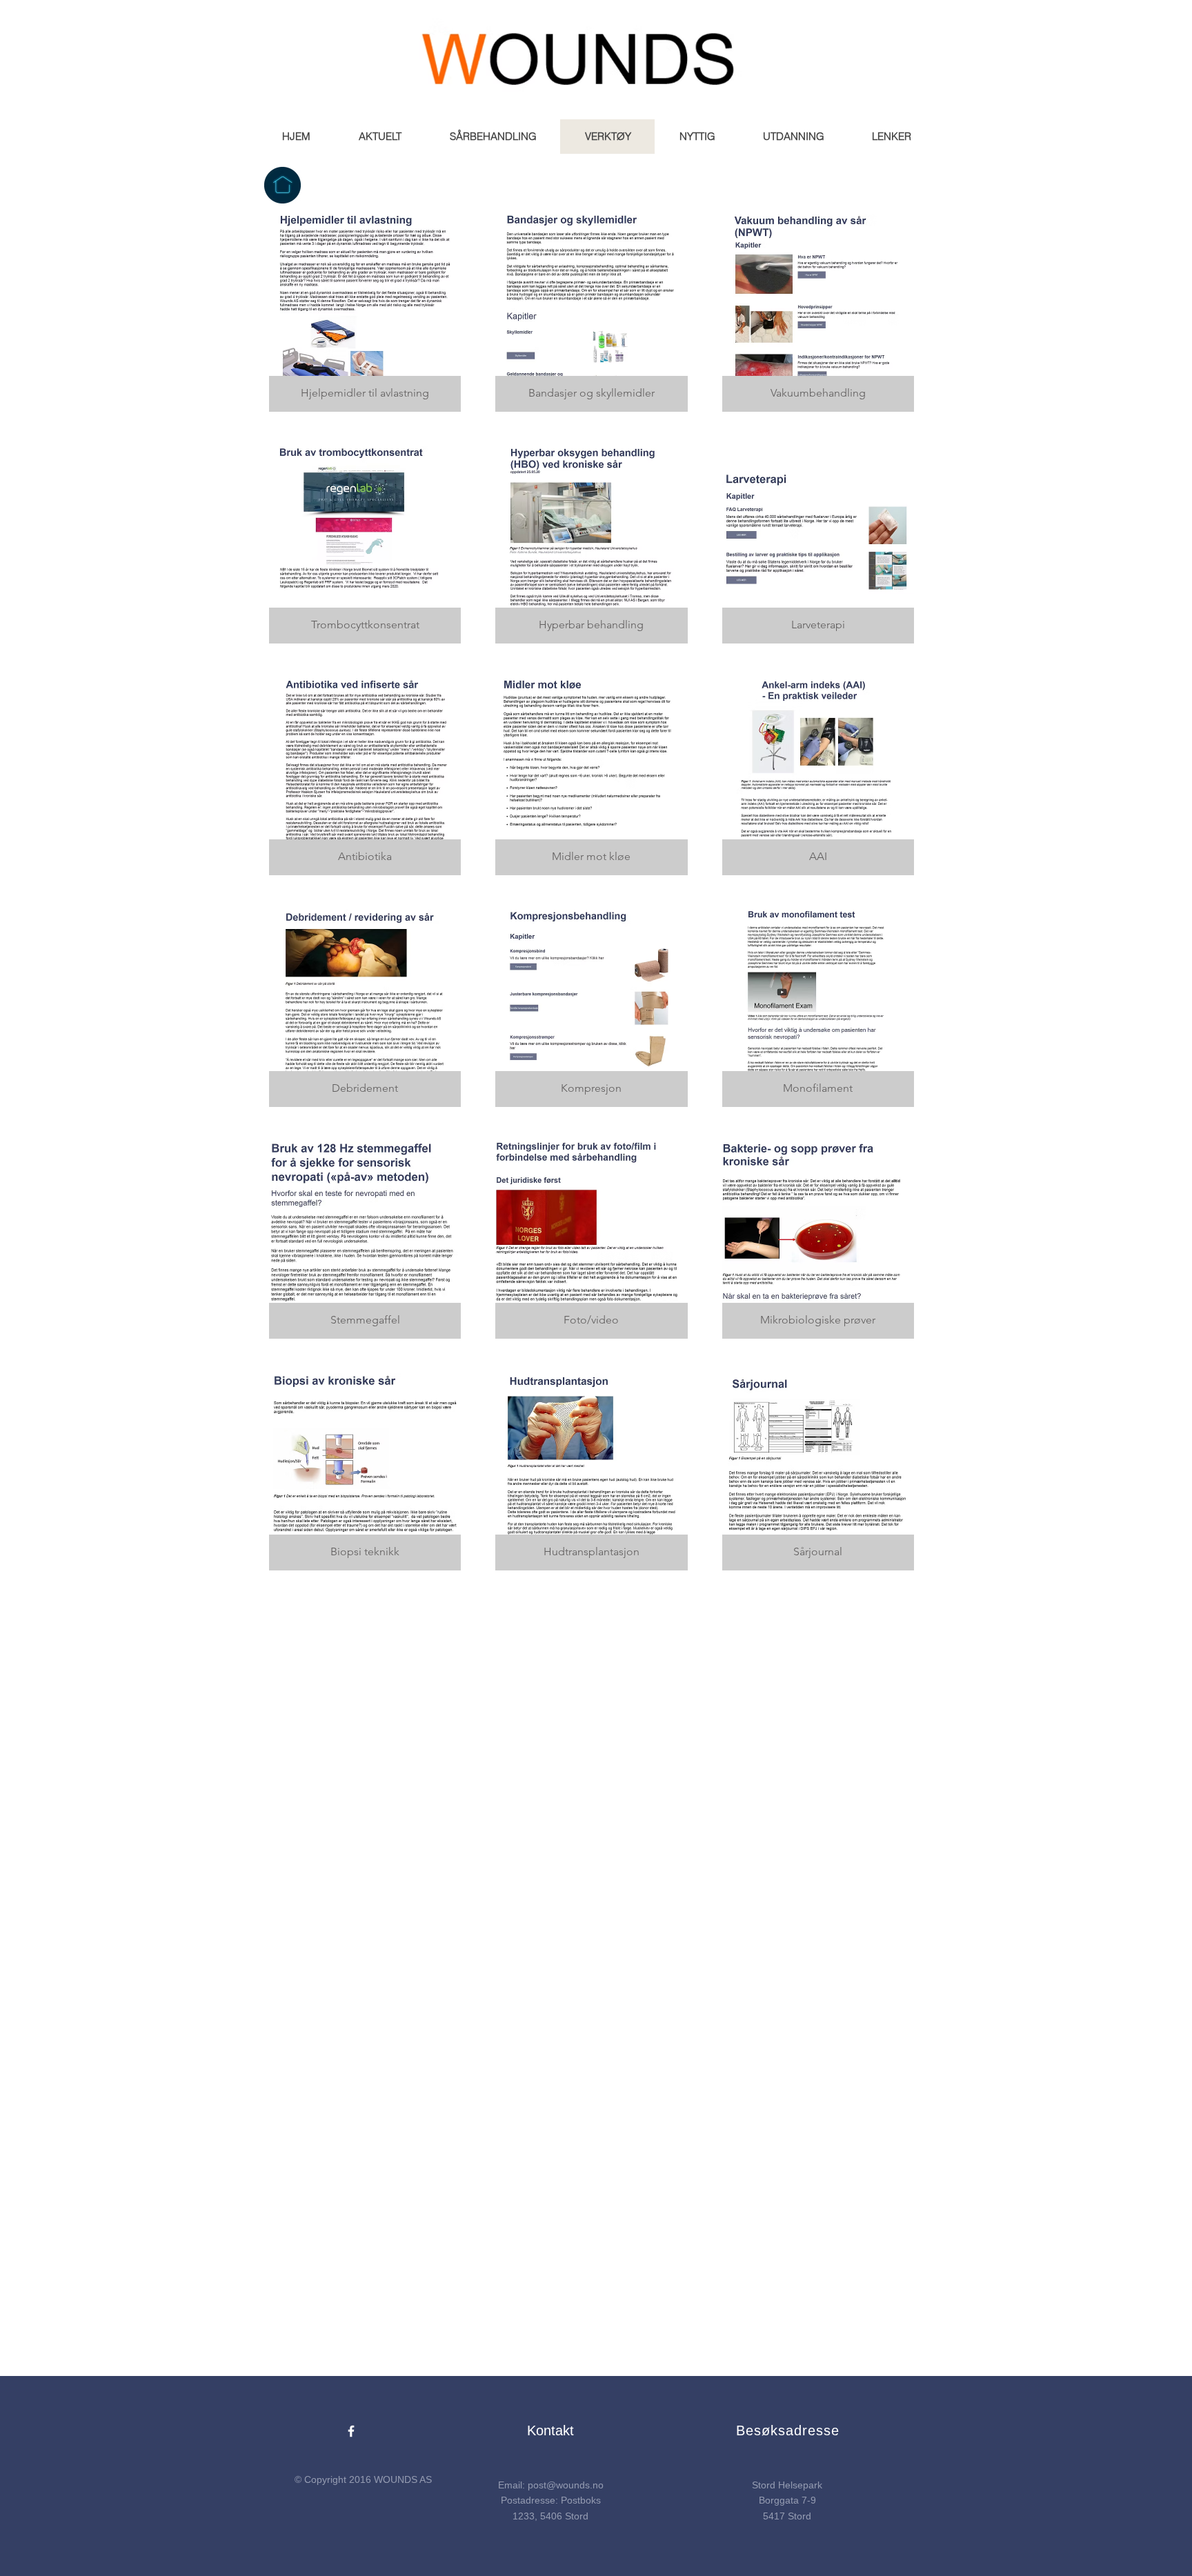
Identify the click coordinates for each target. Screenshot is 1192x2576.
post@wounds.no (566, 2485)
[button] (379, 137)
